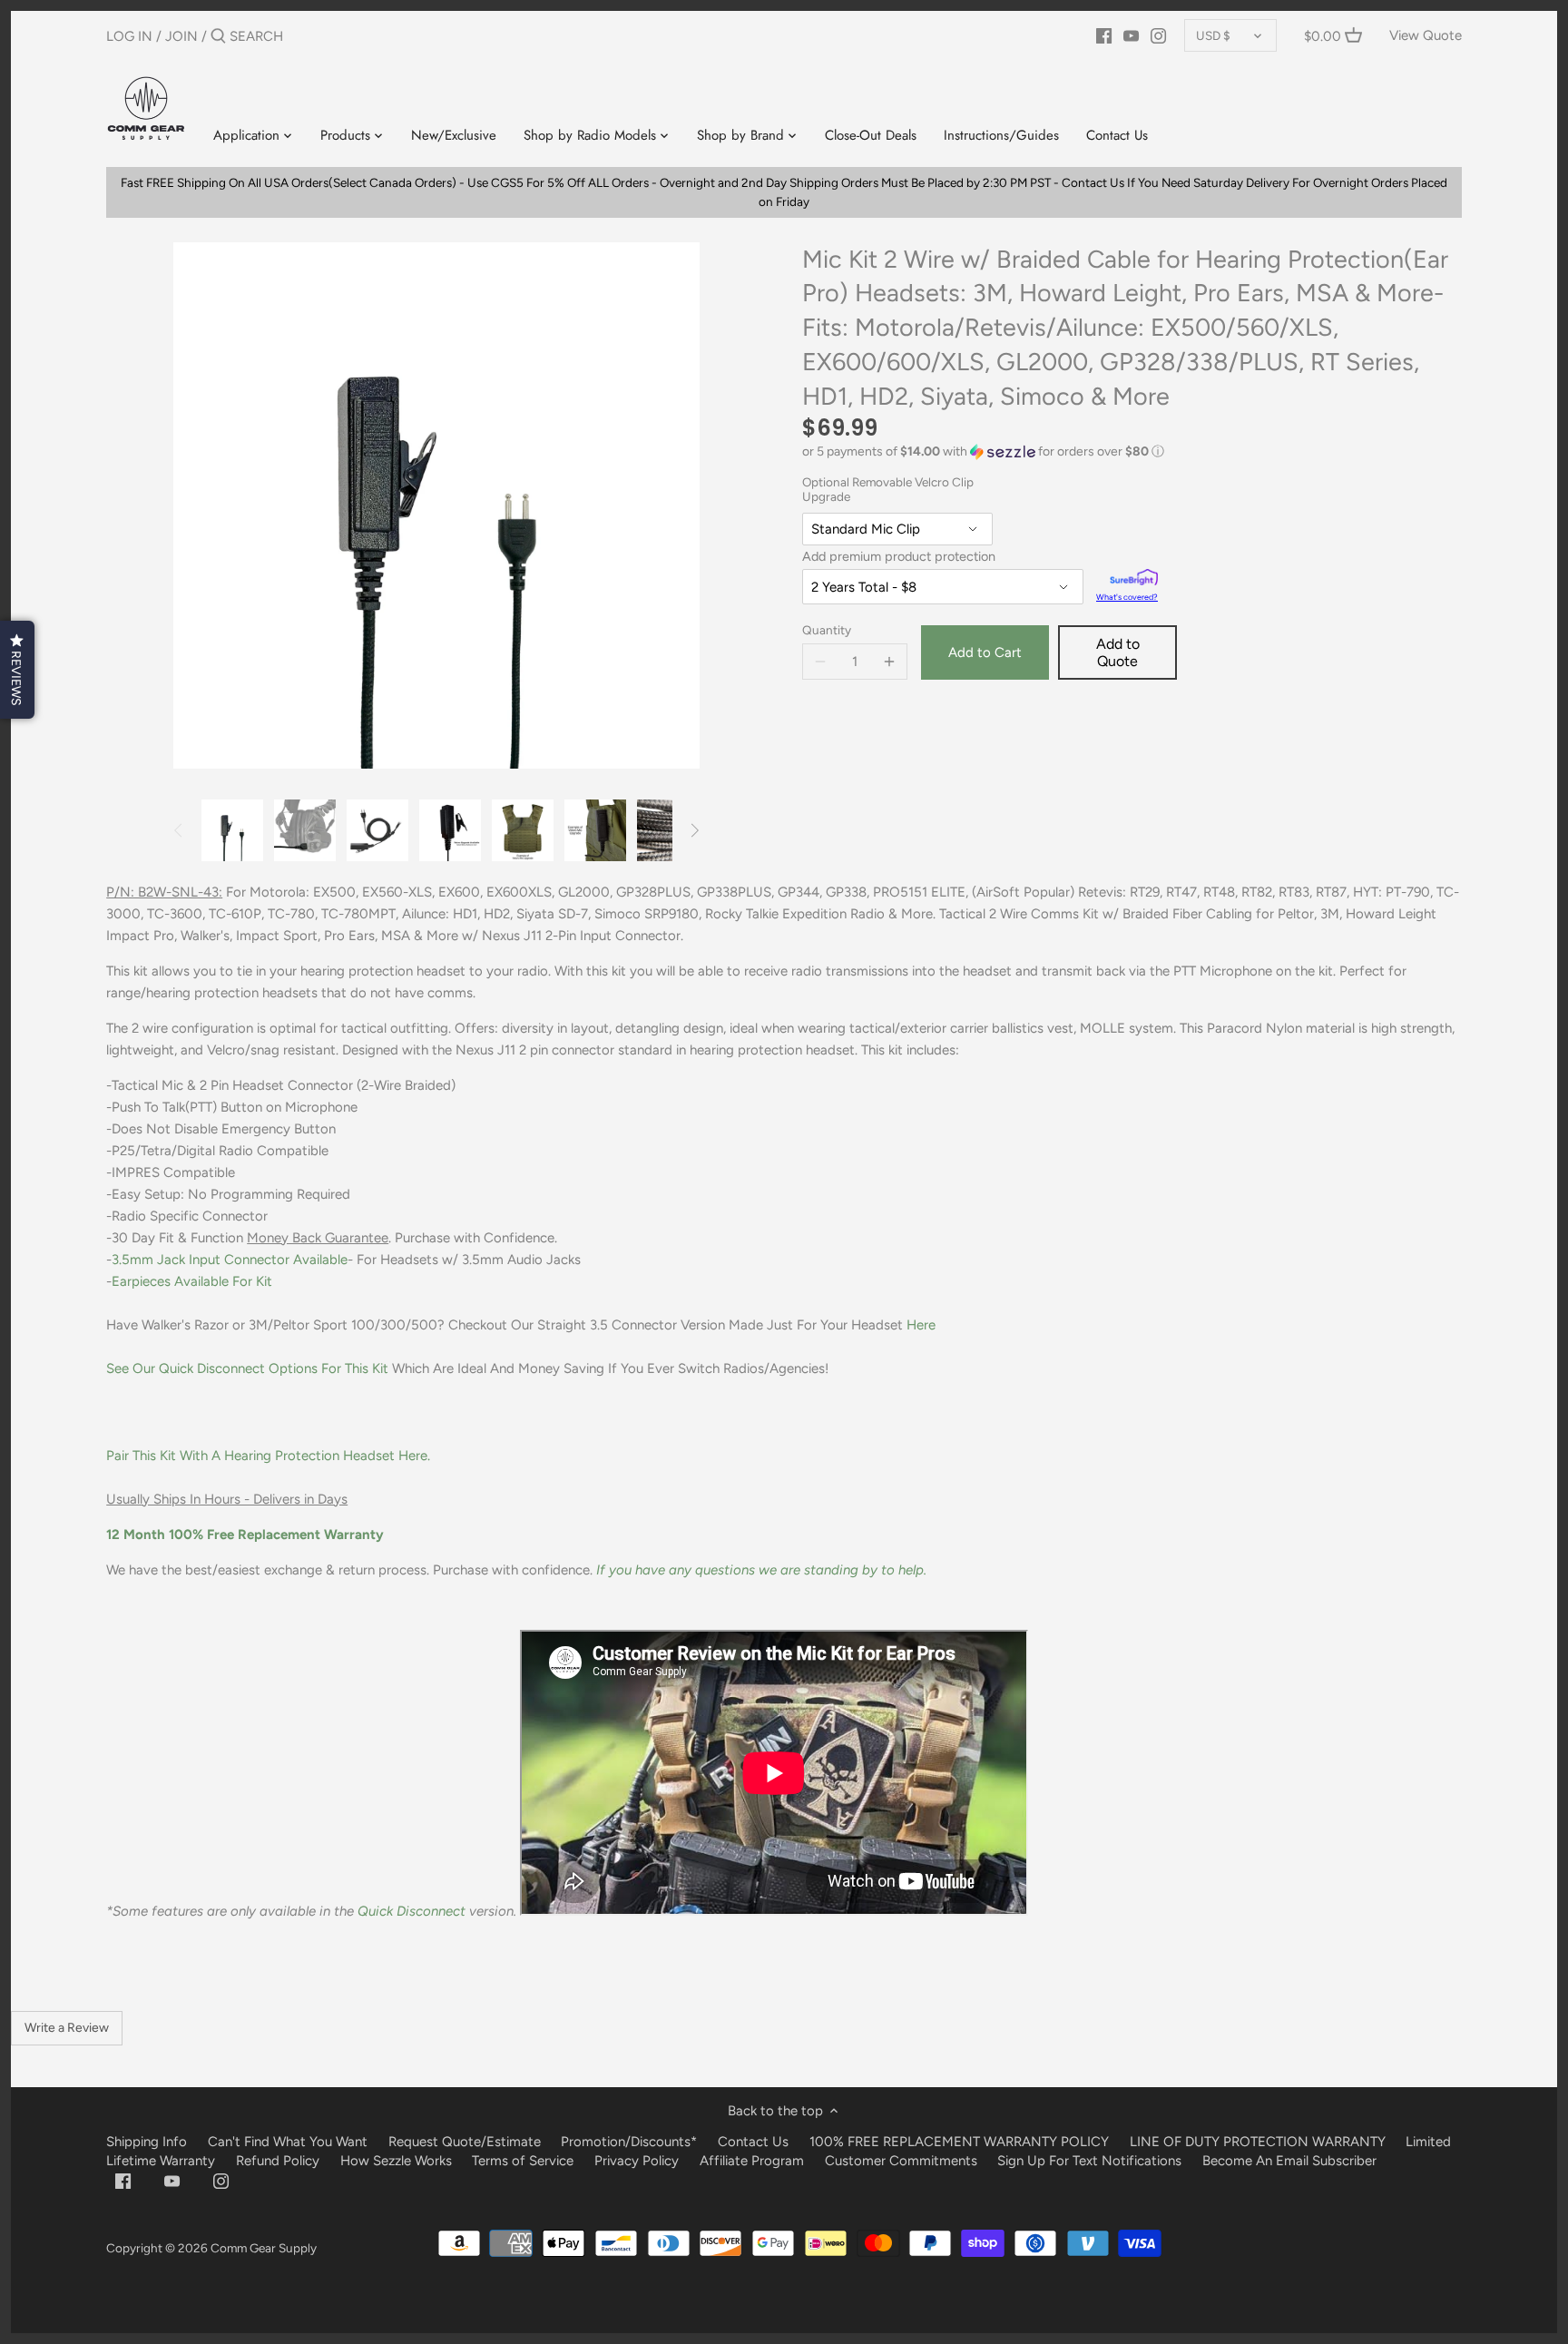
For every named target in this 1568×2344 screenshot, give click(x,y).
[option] (232, 830)
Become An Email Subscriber (1289, 2161)
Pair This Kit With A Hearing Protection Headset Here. (270, 1456)
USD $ (1213, 35)
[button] (1132, 452)
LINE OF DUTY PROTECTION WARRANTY (1258, 2142)
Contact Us (753, 2142)
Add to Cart (985, 652)
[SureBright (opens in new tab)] (1134, 579)
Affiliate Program (752, 2161)
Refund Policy (278, 2161)
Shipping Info (147, 2142)
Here (921, 1325)
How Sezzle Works (396, 2161)
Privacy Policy (637, 2161)
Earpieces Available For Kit (192, 1281)
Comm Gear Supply (264, 2248)
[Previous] (179, 830)
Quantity (827, 630)
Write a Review (67, 2028)
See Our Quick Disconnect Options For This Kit (247, 1368)
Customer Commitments (901, 2161)
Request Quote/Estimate (466, 2142)
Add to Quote (1118, 652)
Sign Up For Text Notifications (1089, 2161)
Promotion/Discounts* (629, 2142)
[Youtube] (1131, 35)
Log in (129, 36)
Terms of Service (524, 2161)
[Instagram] (1158, 35)
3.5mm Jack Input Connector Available (230, 1260)
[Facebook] (1104, 35)
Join (181, 36)
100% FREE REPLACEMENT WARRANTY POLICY (959, 2142)
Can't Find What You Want (288, 2142)
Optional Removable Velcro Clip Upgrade (888, 490)
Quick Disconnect (412, 1911)
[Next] (694, 830)
